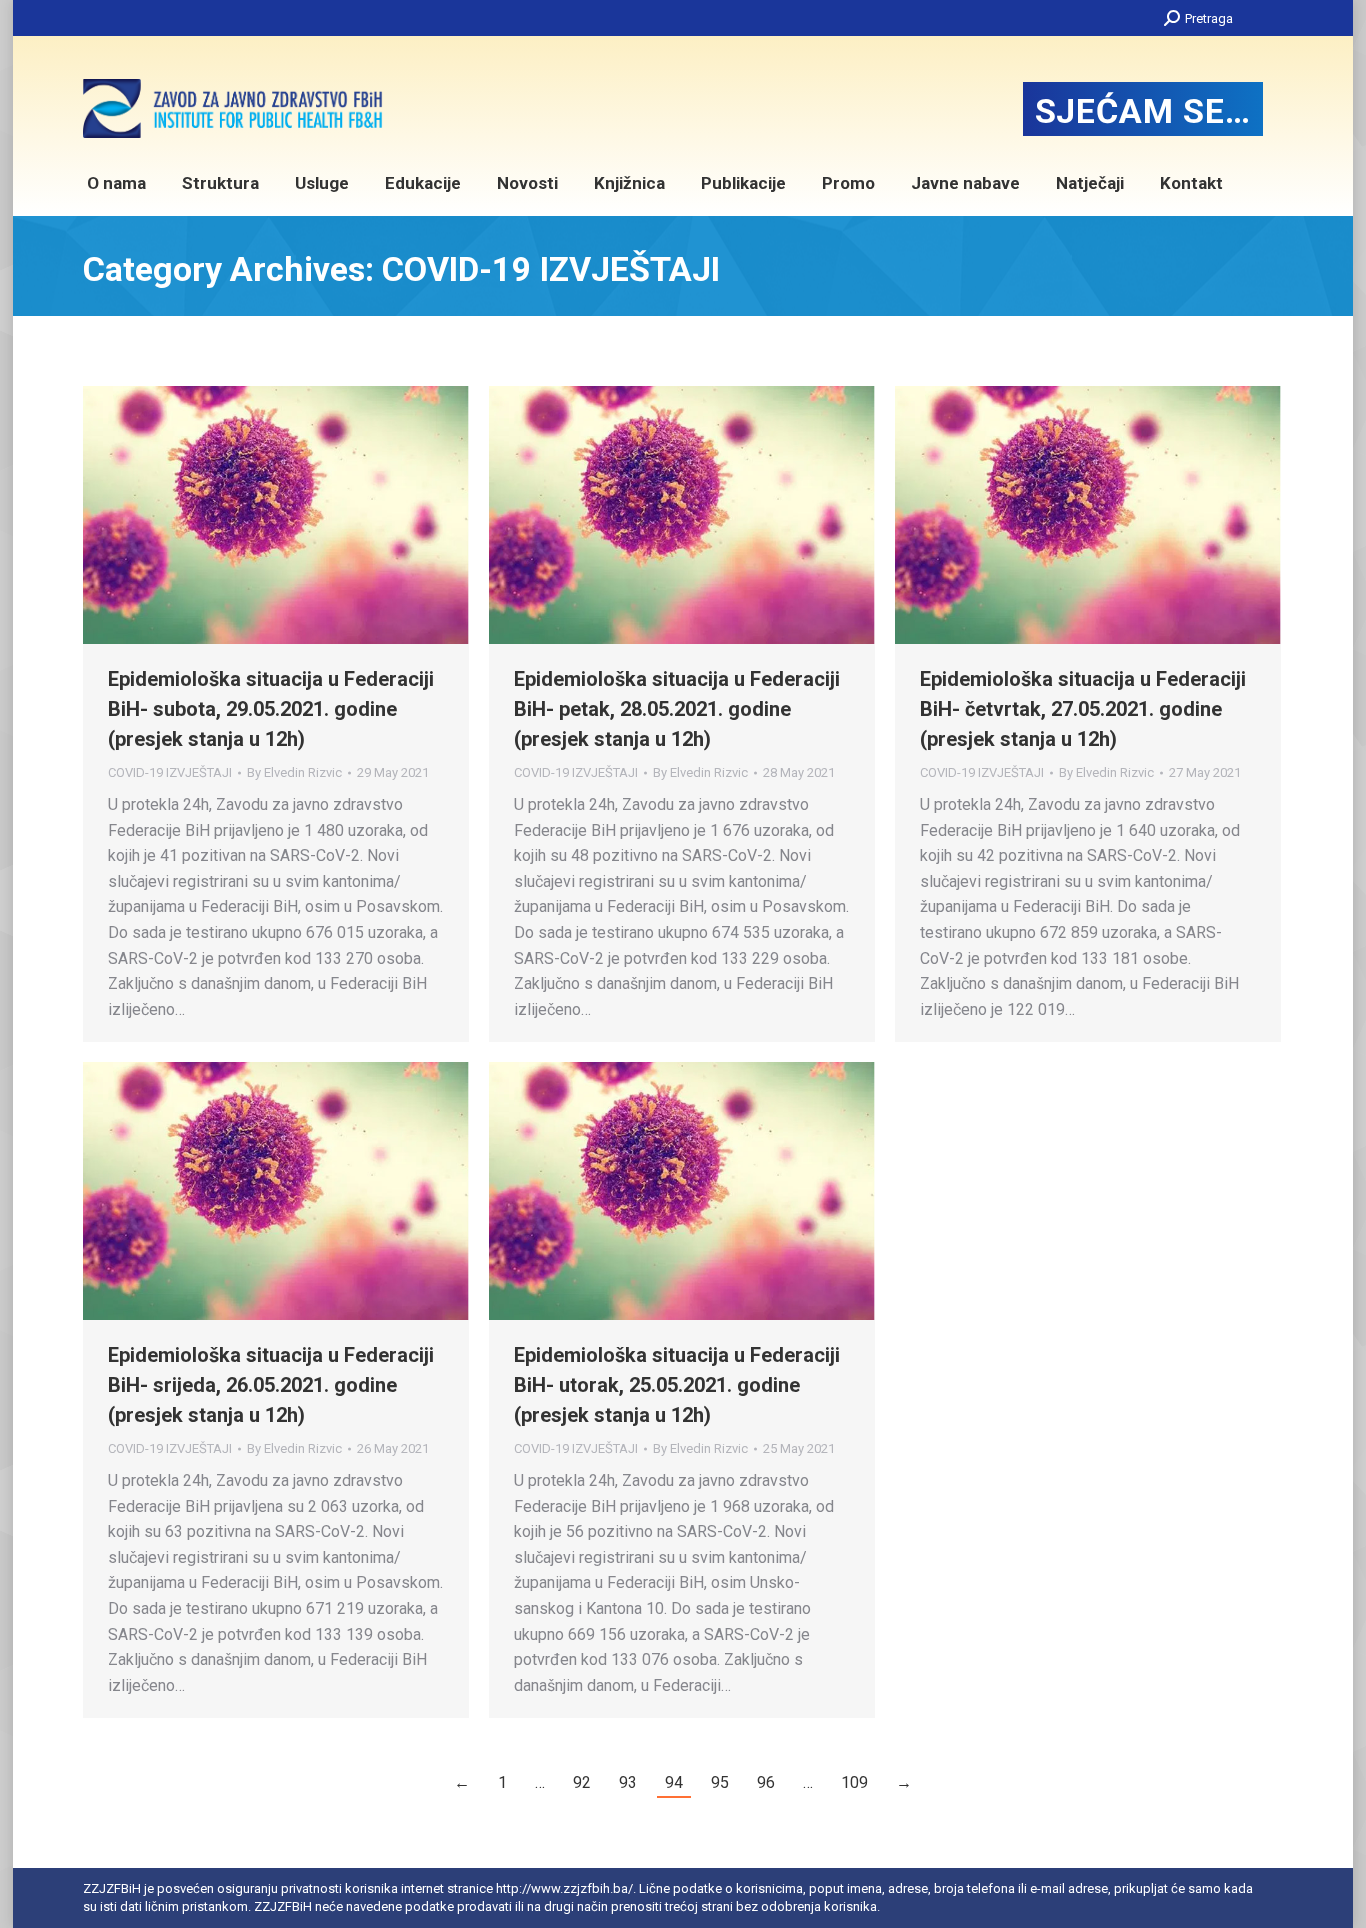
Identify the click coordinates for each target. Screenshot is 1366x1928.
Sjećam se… (1143, 111)
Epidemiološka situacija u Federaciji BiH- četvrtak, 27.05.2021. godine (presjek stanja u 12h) (1083, 709)
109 (854, 1782)
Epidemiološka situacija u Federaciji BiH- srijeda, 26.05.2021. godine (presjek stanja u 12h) (271, 1385)
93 (628, 1782)
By (294, 772)
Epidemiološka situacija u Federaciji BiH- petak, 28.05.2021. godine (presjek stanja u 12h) (677, 709)
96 (766, 1782)
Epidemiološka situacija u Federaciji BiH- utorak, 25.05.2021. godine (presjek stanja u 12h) (677, 1385)
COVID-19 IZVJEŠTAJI (170, 772)
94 (674, 1782)
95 (720, 1782)
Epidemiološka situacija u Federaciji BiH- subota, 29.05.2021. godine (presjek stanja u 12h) (271, 709)
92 (582, 1782)
